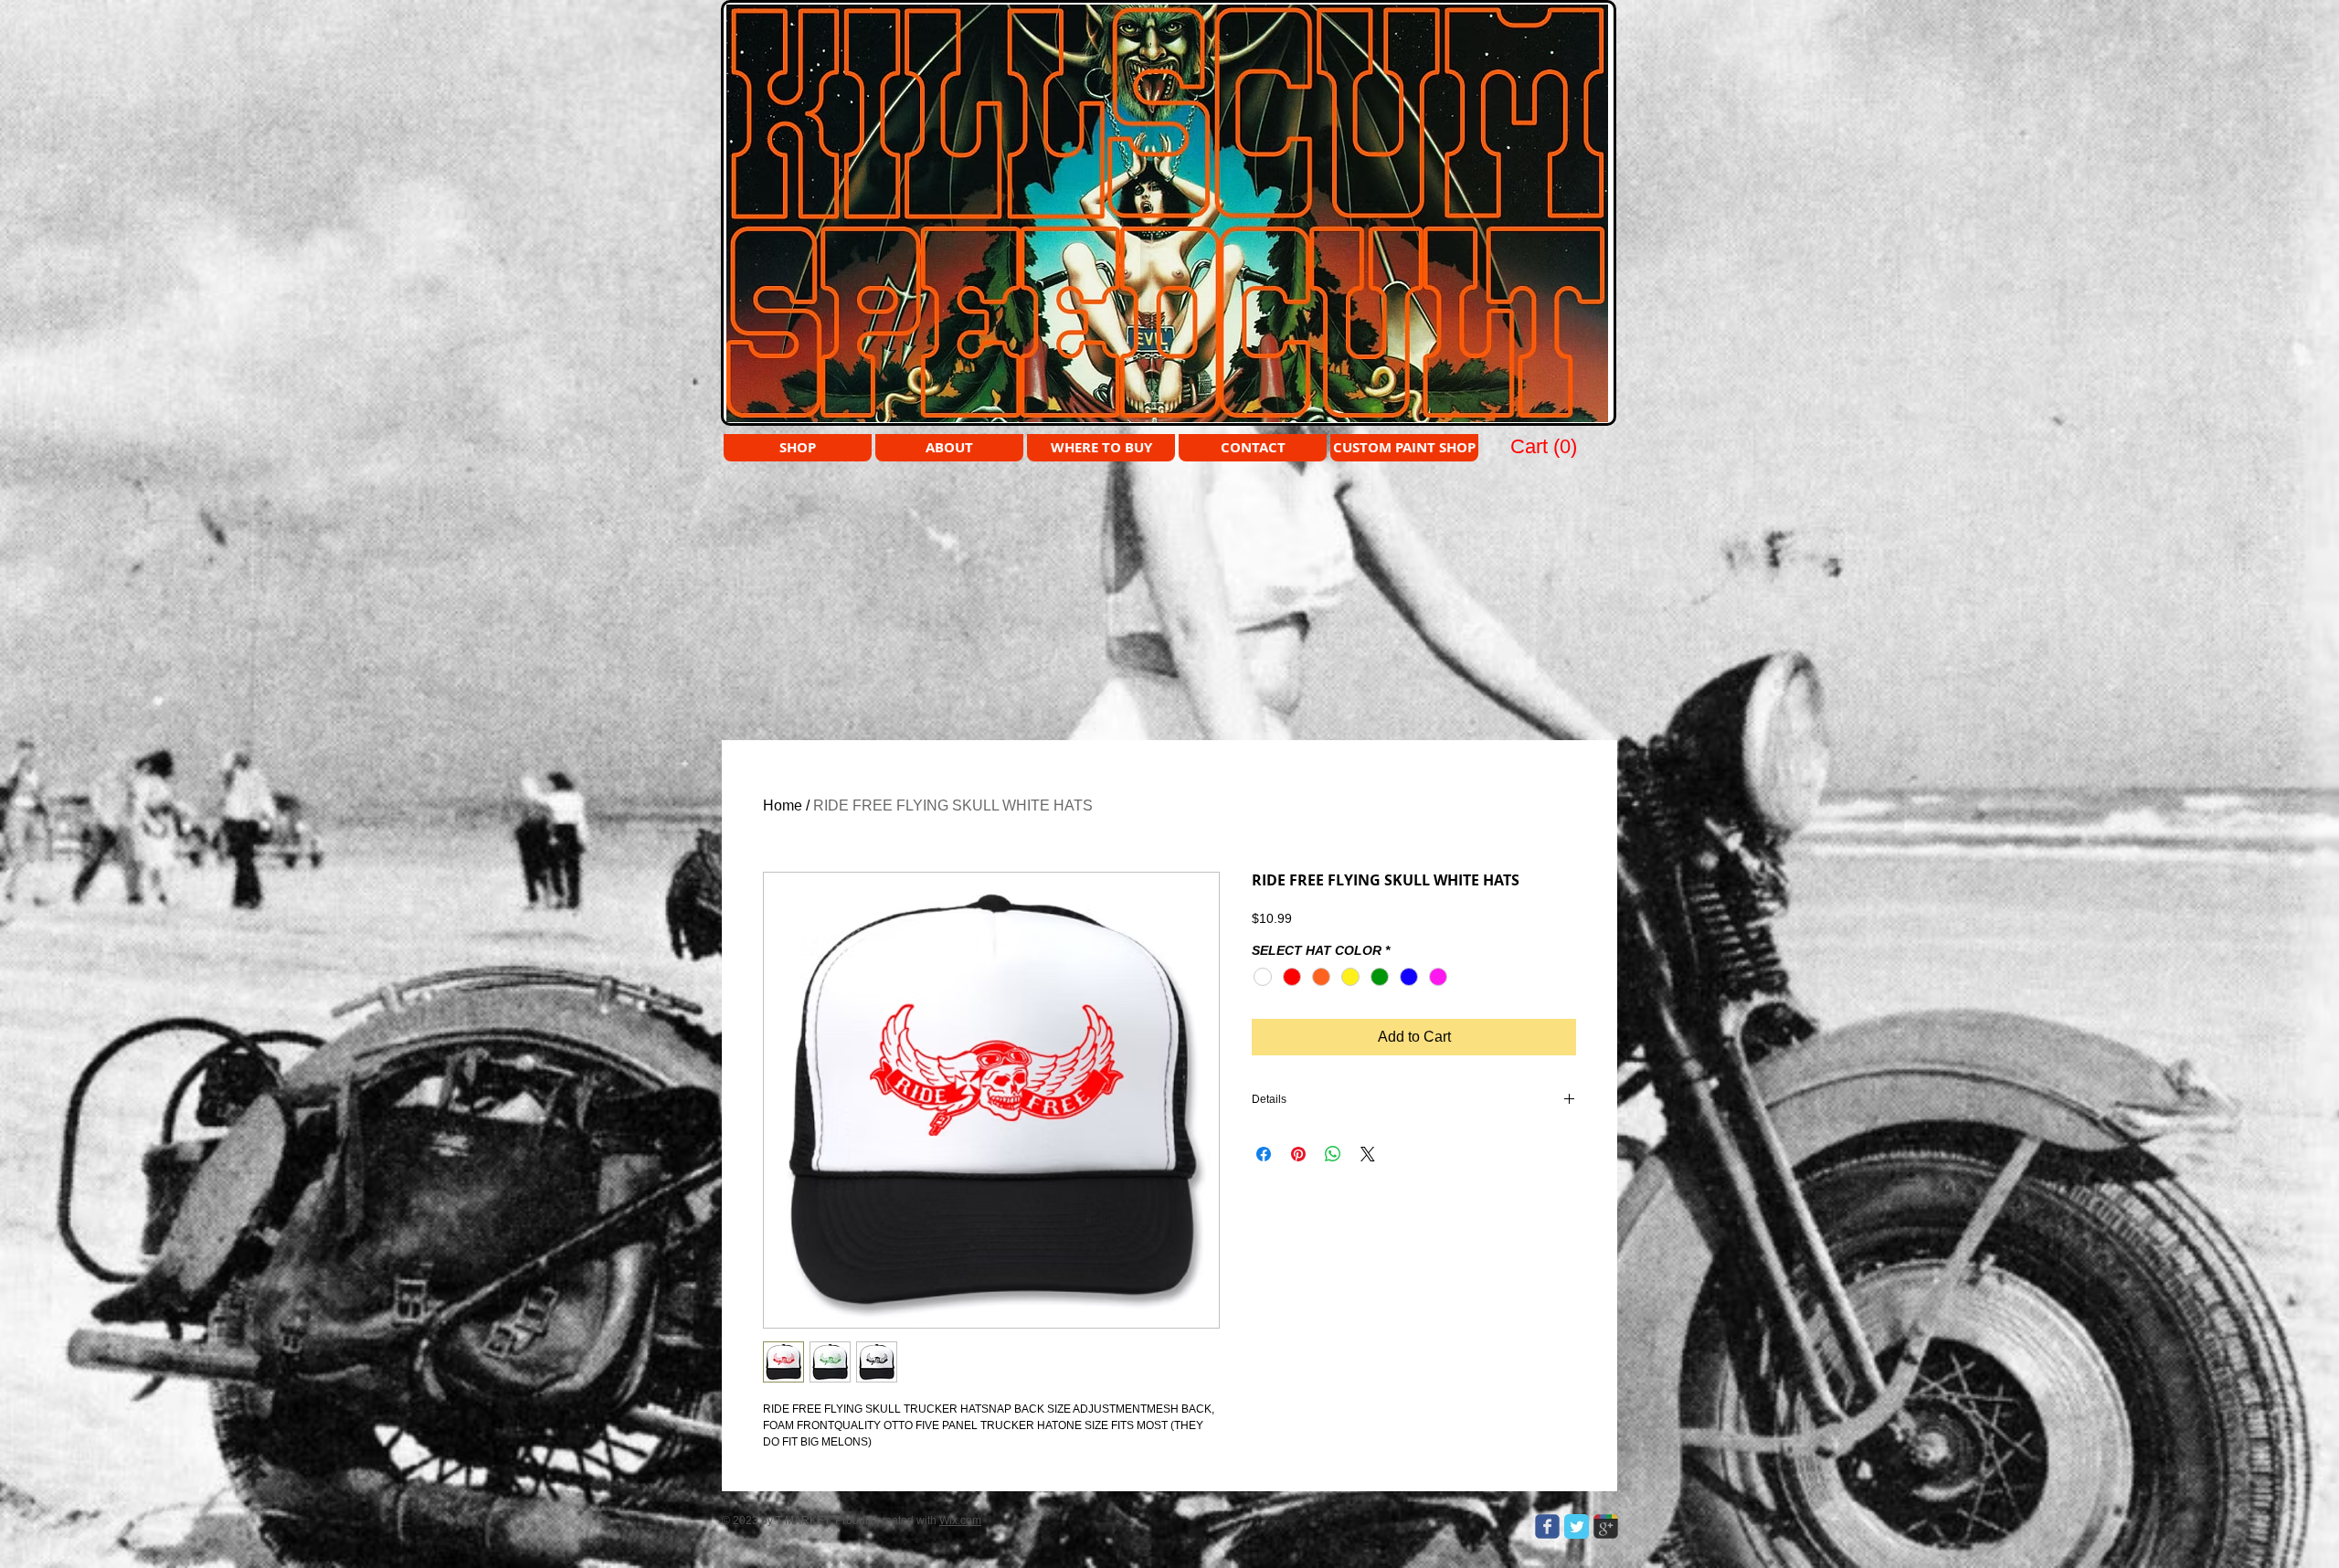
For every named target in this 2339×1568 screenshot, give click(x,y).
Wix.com (960, 1520)
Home (783, 805)
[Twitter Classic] (1577, 1526)
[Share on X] (1368, 1154)
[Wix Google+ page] (1606, 1526)
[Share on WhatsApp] (1333, 1154)
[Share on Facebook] (1264, 1154)
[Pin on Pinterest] (1298, 1154)
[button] (1545, 446)
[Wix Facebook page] (1547, 1526)
